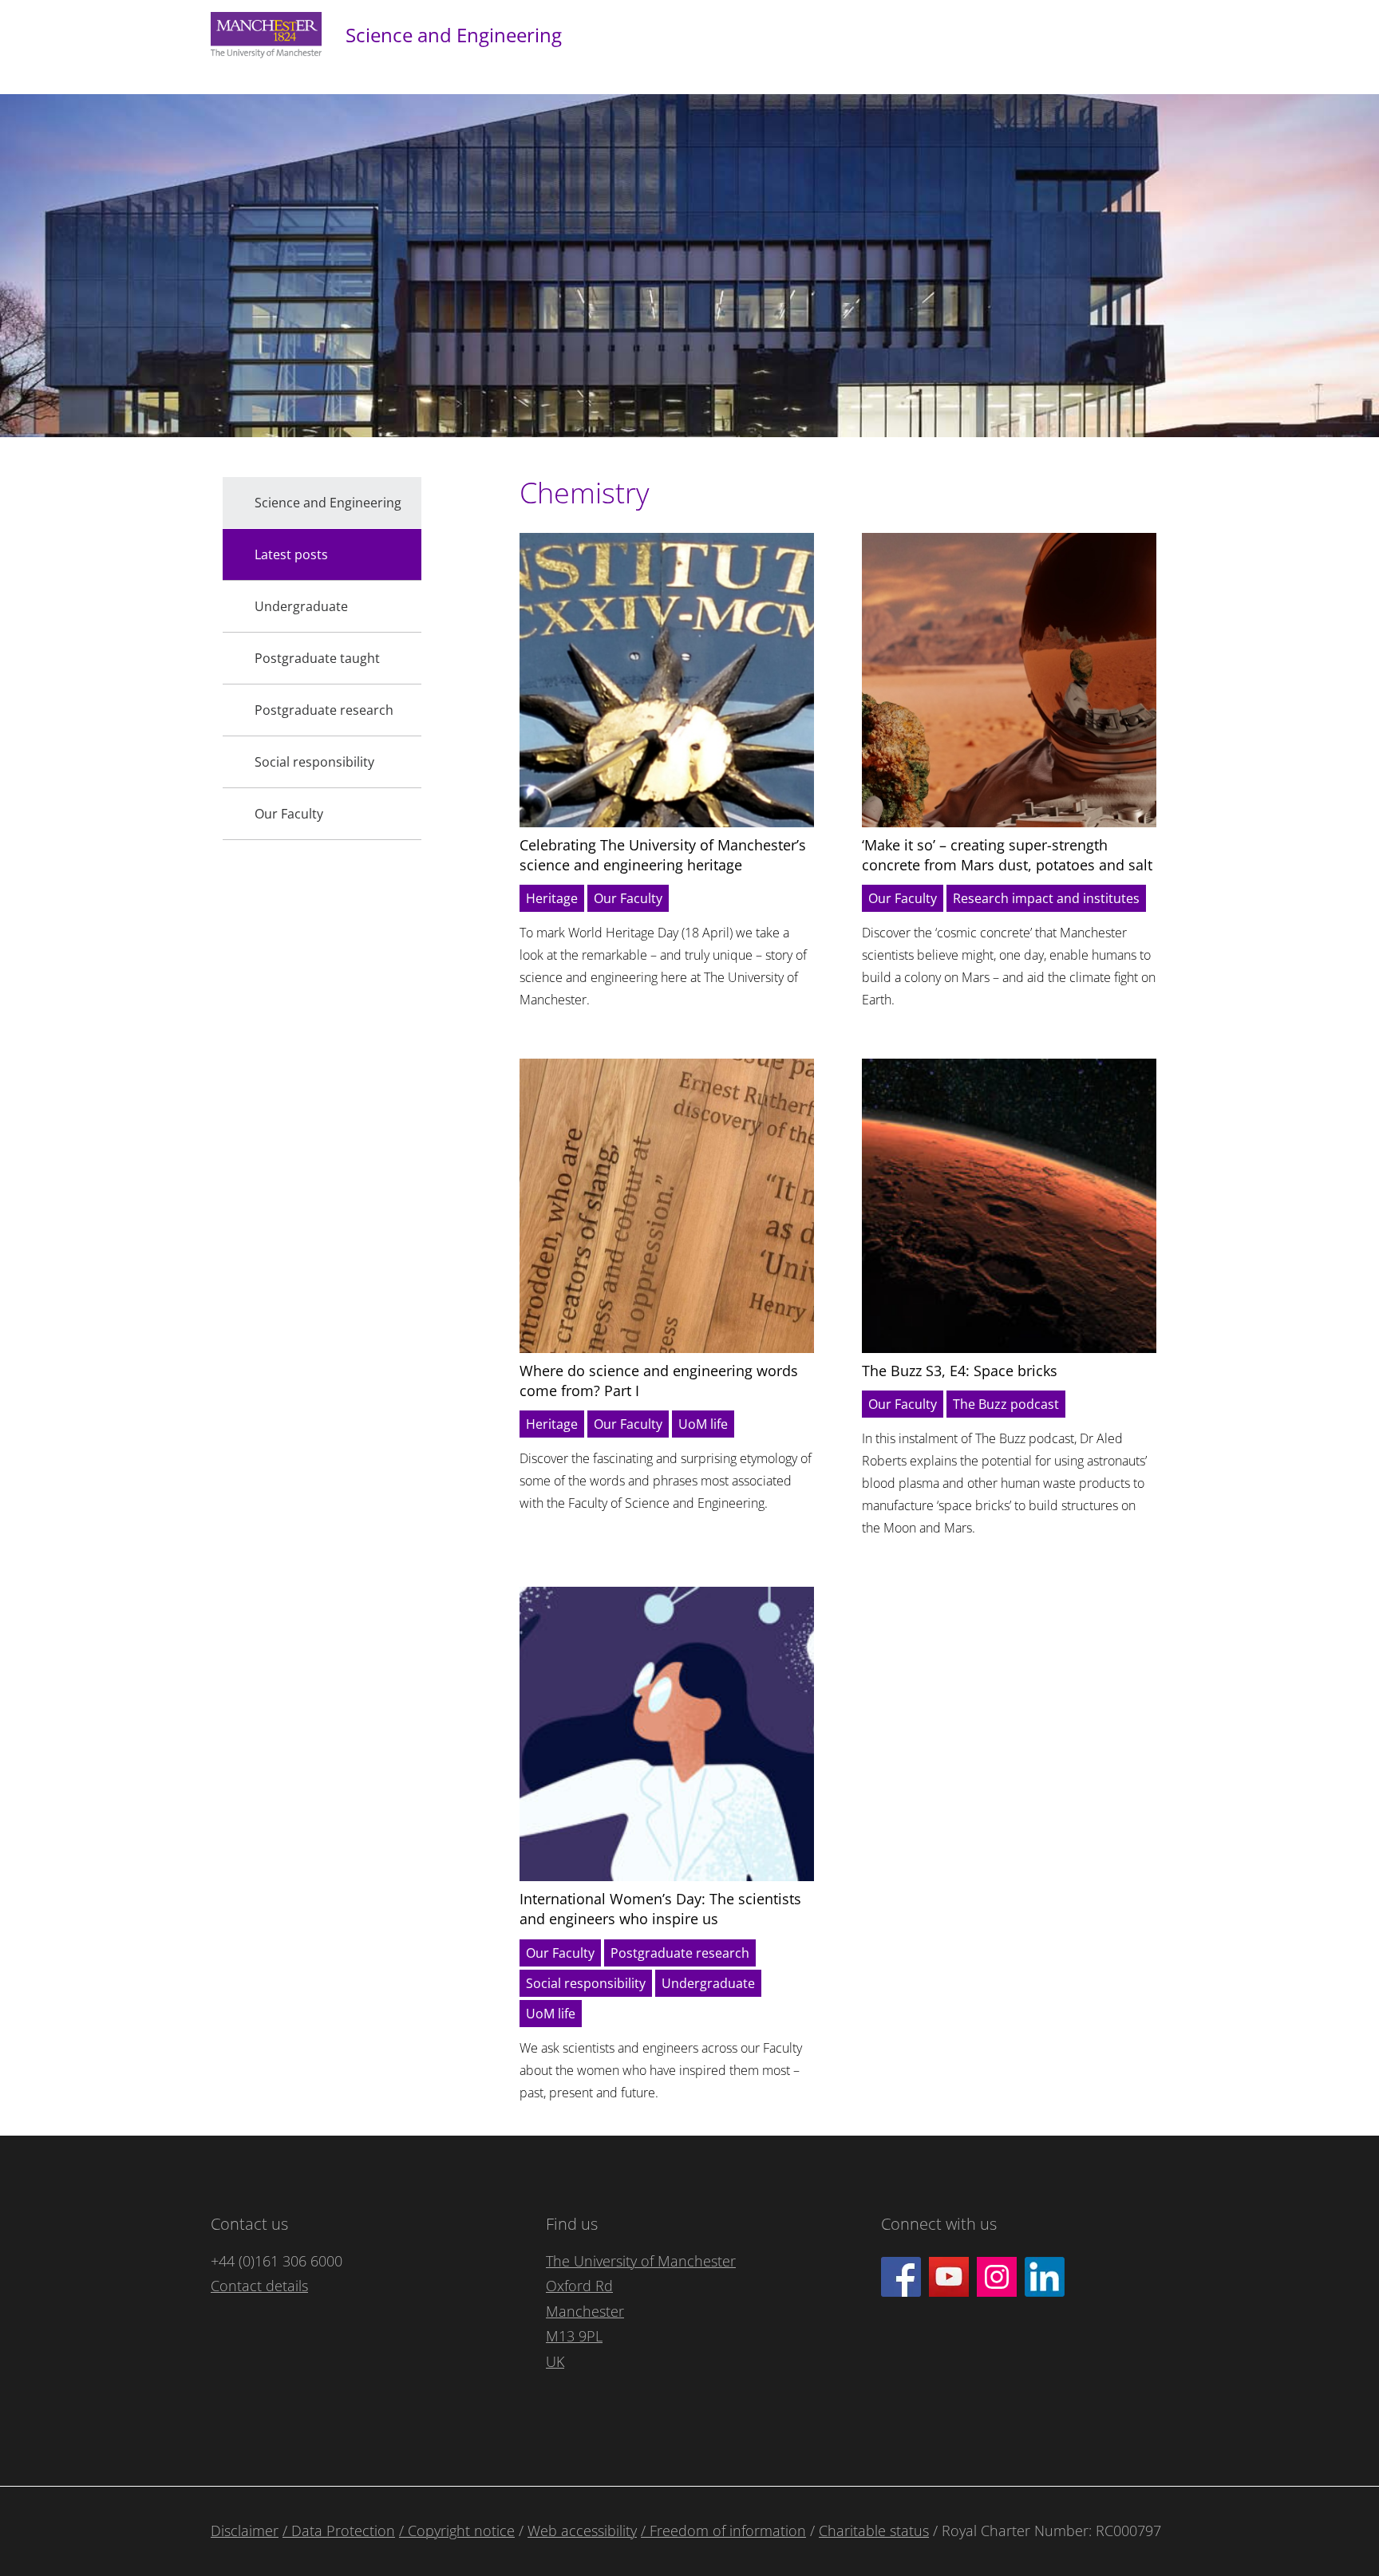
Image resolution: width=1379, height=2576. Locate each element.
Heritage (552, 898)
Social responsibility (586, 1983)
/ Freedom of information (723, 2531)
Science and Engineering (454, 35)
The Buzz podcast (1006, 1404)
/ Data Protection (339, 2531)
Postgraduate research (680, 1953)
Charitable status (874, 2531)
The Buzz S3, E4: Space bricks (960, 1371)
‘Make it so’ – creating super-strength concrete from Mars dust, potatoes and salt (1007, 855)
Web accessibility (582, 2531)
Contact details (259, 2286)
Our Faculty (628, 898)
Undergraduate (708, 1983)
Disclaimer (245, 2531)
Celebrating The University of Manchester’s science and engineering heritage (663, 855)
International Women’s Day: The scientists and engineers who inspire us (660, 1909)
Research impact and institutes (1046, 898)
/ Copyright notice (457, 2531)
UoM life (703, 1424)
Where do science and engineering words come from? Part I (659, 1381)
